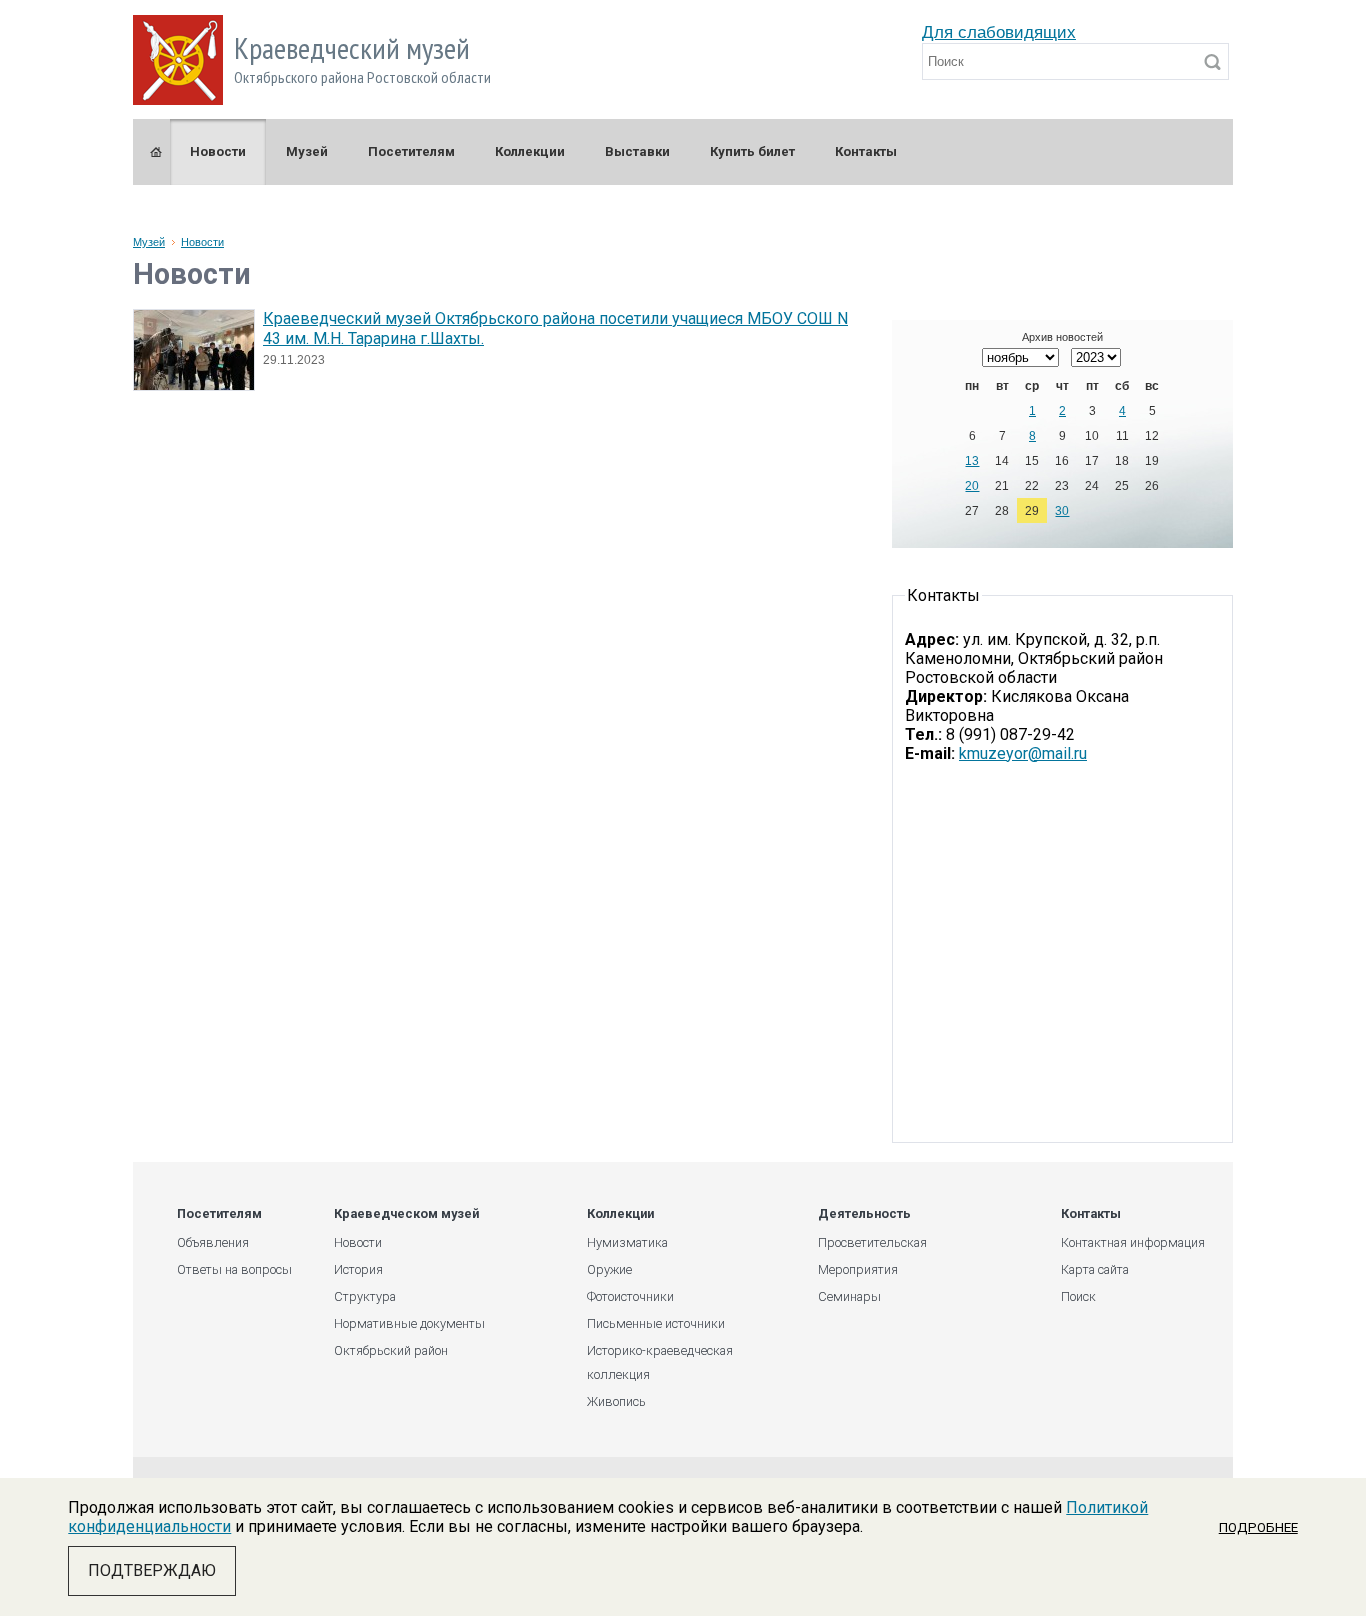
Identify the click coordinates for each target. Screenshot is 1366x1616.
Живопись (616, 1401)
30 (1062, 511)
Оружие (609, 1269)
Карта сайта (1095, 1269)
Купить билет (752, 151)
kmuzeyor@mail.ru (1023, 753)
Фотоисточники (630, 1296)
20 (972, 486)
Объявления (213, 1242)
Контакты (866, 151)
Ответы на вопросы (234, 1269)
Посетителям (411, 151)
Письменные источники (656, 1323)
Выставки (637, 151)
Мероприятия (858, 1269)
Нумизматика (627, 1242)
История (358, 1269)
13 (972, 461)
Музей (307, 151)
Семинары (849, 1296)
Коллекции (530, 151)
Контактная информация (1133, 1242)
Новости (218, 151)
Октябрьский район (391, 1350)
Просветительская (872, 1242)
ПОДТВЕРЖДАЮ (152, 1570)
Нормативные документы (409, 1323)
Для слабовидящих (999, 32)
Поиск (1078, 1296)
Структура (365, 1296)
